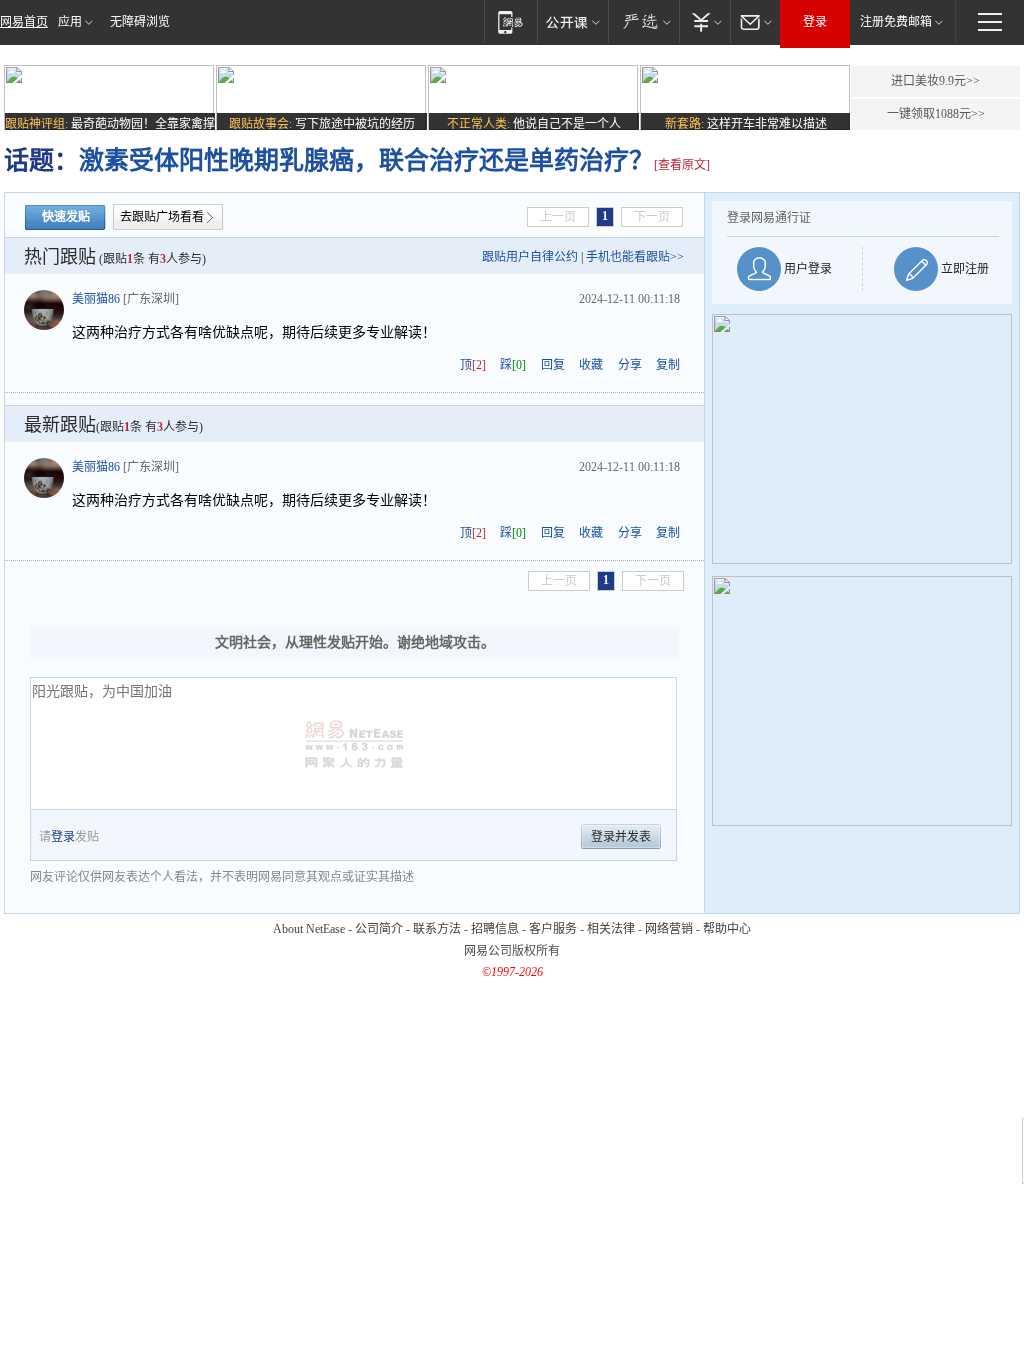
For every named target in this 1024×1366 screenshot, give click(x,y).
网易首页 (24, 22)
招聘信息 (495, 929)
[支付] (704, 21)
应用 (70, 22)
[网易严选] (643, 21)
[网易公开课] (572, 21)
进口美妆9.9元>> (935, 81)
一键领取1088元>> (936, 114)
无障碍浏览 (140, 22)
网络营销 (669, 929)
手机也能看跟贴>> (635, 257)
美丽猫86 (96, 299)
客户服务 (553, 929)
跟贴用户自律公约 (530, 257)
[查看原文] (682, 165)
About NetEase (309, 929)
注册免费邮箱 (896, 22)
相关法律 (611, 929)
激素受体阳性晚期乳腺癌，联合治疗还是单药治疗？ (366, 160)
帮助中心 (727, 929)
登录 (815, 22)
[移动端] (510, 21)
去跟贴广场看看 (162, 217)
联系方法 (437, 929)
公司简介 (379, 929)
